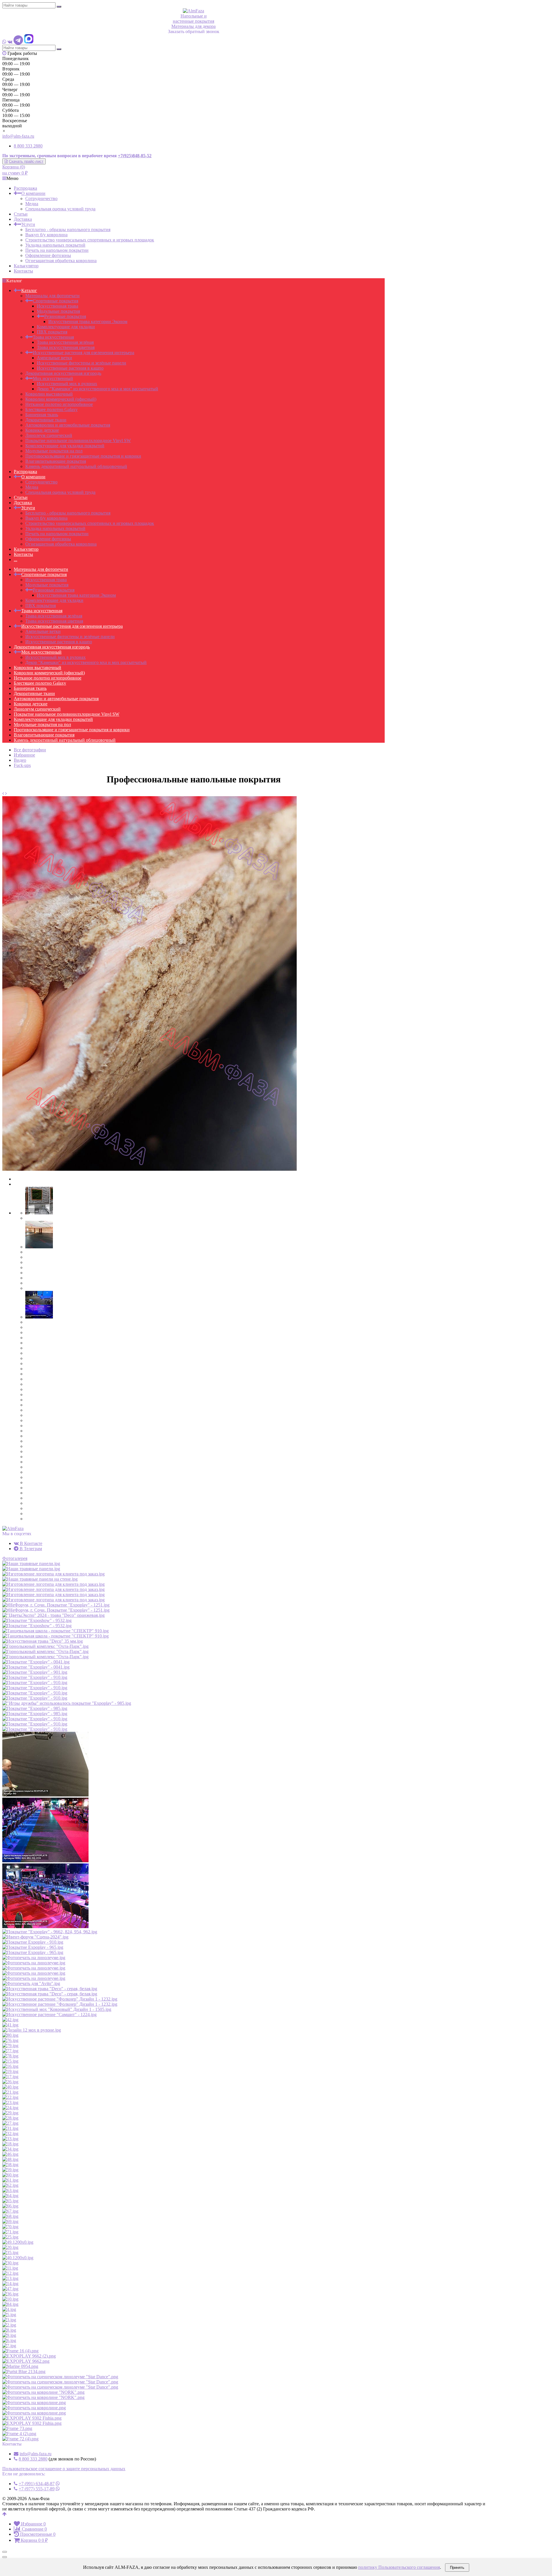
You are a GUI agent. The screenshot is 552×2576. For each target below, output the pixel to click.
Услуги (28, 224)
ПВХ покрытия (52, 332)
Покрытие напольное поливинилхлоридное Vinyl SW (78, 440)
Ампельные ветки (54, 358)
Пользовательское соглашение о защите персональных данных (64, 2469)
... (16, 559)
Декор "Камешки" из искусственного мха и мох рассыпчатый (97, 389)
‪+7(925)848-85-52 (135, 156)
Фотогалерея (15, 1558)
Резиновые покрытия (65, 316)
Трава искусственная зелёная (65, 342)
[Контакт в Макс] (29, 42)
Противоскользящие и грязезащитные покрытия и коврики (83, 456)
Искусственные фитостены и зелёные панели (82, 363)
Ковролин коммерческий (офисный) (61, 399)
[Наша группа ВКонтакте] (10, 42)
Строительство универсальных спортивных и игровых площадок (90, 240)
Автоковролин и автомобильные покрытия (68, 425)
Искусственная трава (57, 306)
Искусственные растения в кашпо (70, 368)
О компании (33, 193)
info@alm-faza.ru (18, 136)
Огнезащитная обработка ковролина (61, 261)
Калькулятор (26, 266)
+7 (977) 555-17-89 (37, 2489)
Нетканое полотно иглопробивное (59, 404)
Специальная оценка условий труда (60, 209)
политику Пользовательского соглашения (399, 2567)
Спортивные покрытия (55, 301)
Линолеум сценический (49, 435)
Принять (457, 2568)
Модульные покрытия (58, 311)
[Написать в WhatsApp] (4, 42)
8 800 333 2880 (28, 146)
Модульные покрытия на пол (54, 451)
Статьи (21, 214)
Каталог (29, 290)
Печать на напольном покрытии (57, 250)
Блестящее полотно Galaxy (51, 409)
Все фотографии (30, 750)
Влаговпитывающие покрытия (56, 461)
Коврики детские (42, 430)
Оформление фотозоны (48, 255)
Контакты (23, 271)
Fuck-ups (22, 765)
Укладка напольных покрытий (55, 245)
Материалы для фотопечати (52, 296)
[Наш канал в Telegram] (18, 42)
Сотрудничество (41, 198)
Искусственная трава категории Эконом (88, 321)
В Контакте (30, 1543)
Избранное (24, 755)
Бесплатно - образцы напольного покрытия (68, 230)
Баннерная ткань (42, 415)
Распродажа (25, 188)
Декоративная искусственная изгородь (63, 373)
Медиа (32, 204)
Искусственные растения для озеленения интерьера (84, 353)
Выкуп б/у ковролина (46, 235)
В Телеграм (30, 1549)
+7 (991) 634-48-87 (37, 2484)
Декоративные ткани (46, 420)
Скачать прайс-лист (26, 161)
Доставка (23, 219)
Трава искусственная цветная (66, 347)
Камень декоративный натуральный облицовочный (76, 466)
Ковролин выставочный (49, 394)
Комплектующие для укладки (66, 327)
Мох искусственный (53, 378)
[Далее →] (149, 1169)
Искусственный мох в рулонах (67, 384)
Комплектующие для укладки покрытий (65, 446)
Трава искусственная (53, 337)
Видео (20, 760)
